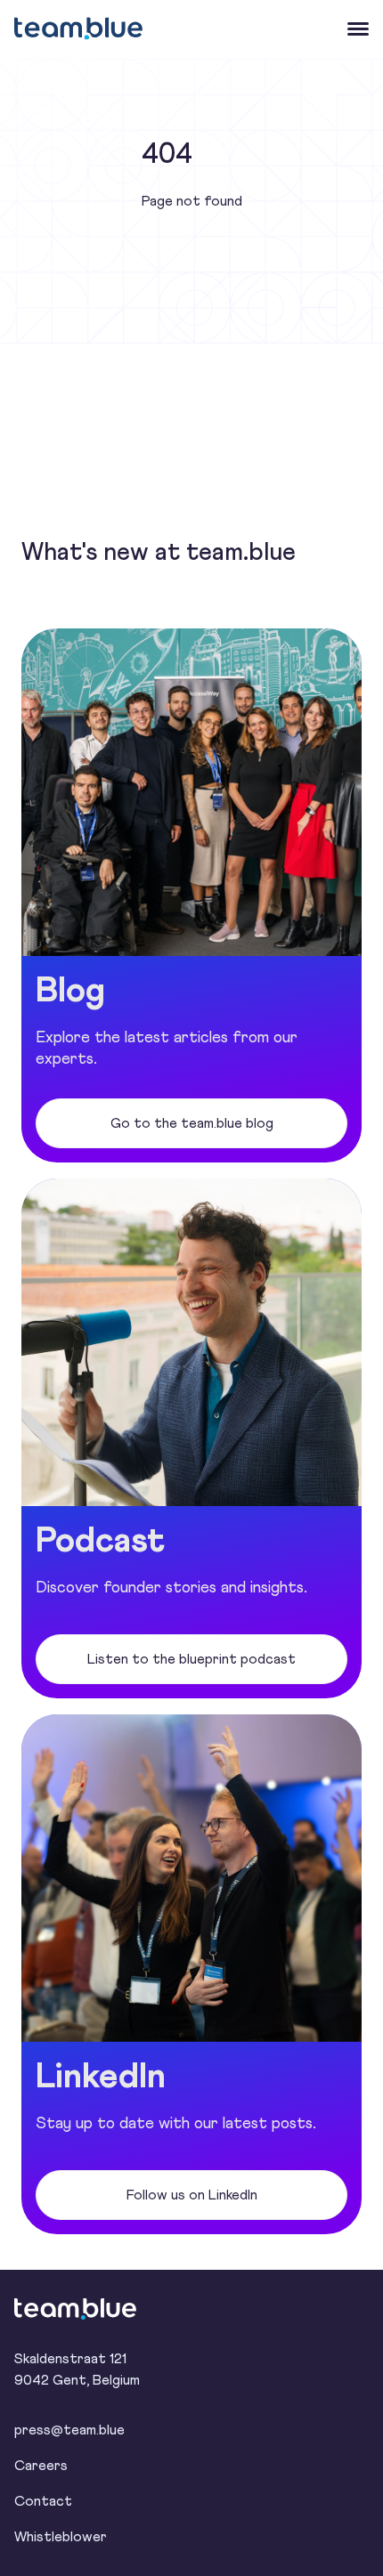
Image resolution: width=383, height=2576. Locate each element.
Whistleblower (61, 2537)
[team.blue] (86, 2309)
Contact (43, 2501)
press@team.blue (69, 2430)
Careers (41, 2466)
